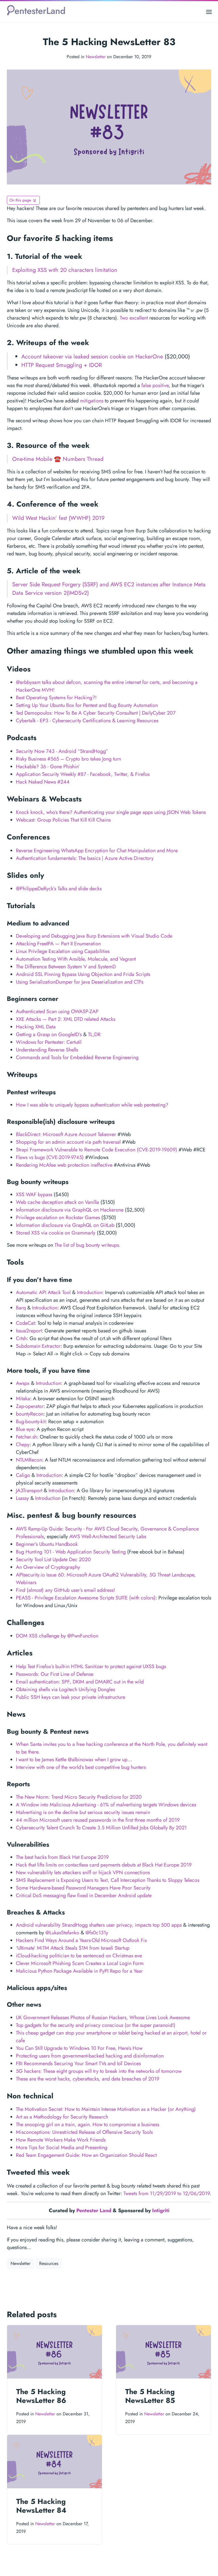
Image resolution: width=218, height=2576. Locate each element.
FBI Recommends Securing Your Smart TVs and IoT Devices (78, 2063)
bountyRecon (30, 1414)
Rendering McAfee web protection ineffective (64, 1165)
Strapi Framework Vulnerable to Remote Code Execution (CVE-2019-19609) (97, 1150)
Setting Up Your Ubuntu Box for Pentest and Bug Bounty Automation (87, 705)
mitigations (92, 401)
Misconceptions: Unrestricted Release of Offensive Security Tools (84, 2132)
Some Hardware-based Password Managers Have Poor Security (83, 1888)
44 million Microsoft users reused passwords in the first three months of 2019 (98, 1820)
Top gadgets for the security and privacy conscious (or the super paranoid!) (96, 2025)
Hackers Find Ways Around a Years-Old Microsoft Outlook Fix (81, 1940)
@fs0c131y (97, 1933)
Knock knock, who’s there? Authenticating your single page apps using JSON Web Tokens (111, 812)
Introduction (90, 1292)
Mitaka (23, 1399)
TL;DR (94, 1034)
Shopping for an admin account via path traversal (68, 1142)
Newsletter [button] (20, 2263)
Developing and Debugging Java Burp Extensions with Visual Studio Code (94, 936)
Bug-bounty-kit (31, 1422)
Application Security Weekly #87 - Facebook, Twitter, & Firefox (83, 774)
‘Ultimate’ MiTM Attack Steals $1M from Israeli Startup (73, 1948)
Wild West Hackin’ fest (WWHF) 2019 (58, 518)
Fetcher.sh (26, 1437)
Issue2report (29, 1331)
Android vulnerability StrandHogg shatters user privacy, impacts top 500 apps (99, 1925)
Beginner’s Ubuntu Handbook (47, 1544)
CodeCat (25, 1323)
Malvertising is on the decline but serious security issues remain (83, 1812)
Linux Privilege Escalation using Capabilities (63, 951)
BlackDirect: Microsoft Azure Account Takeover (66, 1134)
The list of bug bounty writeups (87, 1245)
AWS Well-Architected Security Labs (108, 1536)
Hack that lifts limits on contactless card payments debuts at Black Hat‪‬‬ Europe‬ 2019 (104, 1865)
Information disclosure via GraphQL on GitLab (65, 1225)
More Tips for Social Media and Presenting (62, 2147)
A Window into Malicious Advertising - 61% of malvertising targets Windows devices (106, 1805)
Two (124, 318)
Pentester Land (94, 2210)
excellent (139, 318)
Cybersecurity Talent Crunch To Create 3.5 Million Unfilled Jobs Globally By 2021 (101, 1828)
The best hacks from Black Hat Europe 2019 (62, 1857)
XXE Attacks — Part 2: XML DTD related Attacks (66, 1019)
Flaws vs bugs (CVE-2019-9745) (50, 1157)
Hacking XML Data (36, 1027)
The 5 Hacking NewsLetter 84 (41, 2506)
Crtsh (21, 1338)
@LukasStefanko (62, 1933)
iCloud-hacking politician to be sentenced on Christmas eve (79, 1956)
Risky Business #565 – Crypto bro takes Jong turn (68, 759)
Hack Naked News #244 (43, 782)
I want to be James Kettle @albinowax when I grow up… (74, 1760)
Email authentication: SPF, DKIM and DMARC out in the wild (80, 1682)
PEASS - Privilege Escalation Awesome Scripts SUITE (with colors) (86, 1598)
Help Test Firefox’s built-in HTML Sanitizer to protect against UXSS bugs (91, 1666)
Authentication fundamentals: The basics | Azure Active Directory (85, 858)
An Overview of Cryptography (48, 1567)
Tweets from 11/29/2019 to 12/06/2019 (167, 2193)
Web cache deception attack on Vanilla (57, 1202)
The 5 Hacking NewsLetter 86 (41, 2396)
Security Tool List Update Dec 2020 (53, 1559)
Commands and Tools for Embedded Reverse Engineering (77, 1057)
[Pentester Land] (36, 12)
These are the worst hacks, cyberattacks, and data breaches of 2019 (88, 2079)
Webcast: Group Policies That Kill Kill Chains (63, 820)
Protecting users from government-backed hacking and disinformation (90, 2056)
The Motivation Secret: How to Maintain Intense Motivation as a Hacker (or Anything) (106, 2109)
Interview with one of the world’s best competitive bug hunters (81, 1767)
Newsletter (96, 57)
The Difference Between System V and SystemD (66, 967)
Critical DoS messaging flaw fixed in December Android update (84, 1895)
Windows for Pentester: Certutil (49, 1042)
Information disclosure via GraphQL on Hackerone (70, 1210)
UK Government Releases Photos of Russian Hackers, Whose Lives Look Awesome (103, 2017)
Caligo (23, 1475)
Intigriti (161, 2210)
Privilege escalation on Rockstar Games (58, 1217)
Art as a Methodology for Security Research (62, 2117)
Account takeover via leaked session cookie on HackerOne (92, 357)
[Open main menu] (209, 12)
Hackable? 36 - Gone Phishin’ (48, 767)
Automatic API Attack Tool (43, 1292)
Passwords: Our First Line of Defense (55, 1674)
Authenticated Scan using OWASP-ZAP (57, 1011)
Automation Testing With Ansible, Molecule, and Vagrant (76, 959)
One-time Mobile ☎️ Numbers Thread (58, 459)
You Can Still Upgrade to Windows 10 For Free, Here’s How (79, 2048)
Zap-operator (30, 1406)
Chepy (23, 1445)
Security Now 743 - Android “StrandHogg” (62, 751)
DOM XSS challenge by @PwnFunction (57, 1636)
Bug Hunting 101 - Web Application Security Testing (71, 1552)
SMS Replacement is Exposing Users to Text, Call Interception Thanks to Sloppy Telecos (108, 1880)
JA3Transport (29, 1490)
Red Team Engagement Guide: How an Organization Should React (86, 2155)
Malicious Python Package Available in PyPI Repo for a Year (79, 1971)
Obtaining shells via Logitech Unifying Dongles (65, 1689)
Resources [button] (49, 2263)
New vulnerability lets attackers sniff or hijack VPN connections (83, 1872)
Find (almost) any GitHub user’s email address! (65, 1590)
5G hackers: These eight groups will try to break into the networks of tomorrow (99, 2071)
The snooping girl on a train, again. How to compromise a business (88, 2124)
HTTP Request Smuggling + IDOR (62, 365)
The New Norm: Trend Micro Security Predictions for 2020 (79, 1797)
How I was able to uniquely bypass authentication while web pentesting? (92, 1105)
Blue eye (25, 1429)
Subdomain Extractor (38, 1346)
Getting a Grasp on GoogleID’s (49, 1034)
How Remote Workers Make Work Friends (61, 2140)
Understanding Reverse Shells (47, 1050)
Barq (21, 1308)
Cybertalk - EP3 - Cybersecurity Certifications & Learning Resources (87, 721)
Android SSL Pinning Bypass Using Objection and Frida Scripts (83, 974)
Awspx (23, 1383)
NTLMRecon (29, 1460)
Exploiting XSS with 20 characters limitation (65, 270)
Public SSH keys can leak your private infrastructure (71, 1697)
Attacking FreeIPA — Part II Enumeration (58, 944)
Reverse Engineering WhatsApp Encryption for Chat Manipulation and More (97, 851)
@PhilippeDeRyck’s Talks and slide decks (59, 889)
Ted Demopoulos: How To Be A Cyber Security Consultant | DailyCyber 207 (96, 713)
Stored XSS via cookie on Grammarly (56, 1233)
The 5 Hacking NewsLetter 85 (150, 2396)
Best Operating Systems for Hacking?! (56, 698)
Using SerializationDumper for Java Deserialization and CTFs (80, 982)
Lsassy (22, 1498)
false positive (155, 385)
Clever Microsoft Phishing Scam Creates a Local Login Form (80, 1963)
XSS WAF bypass (34, 1194)
